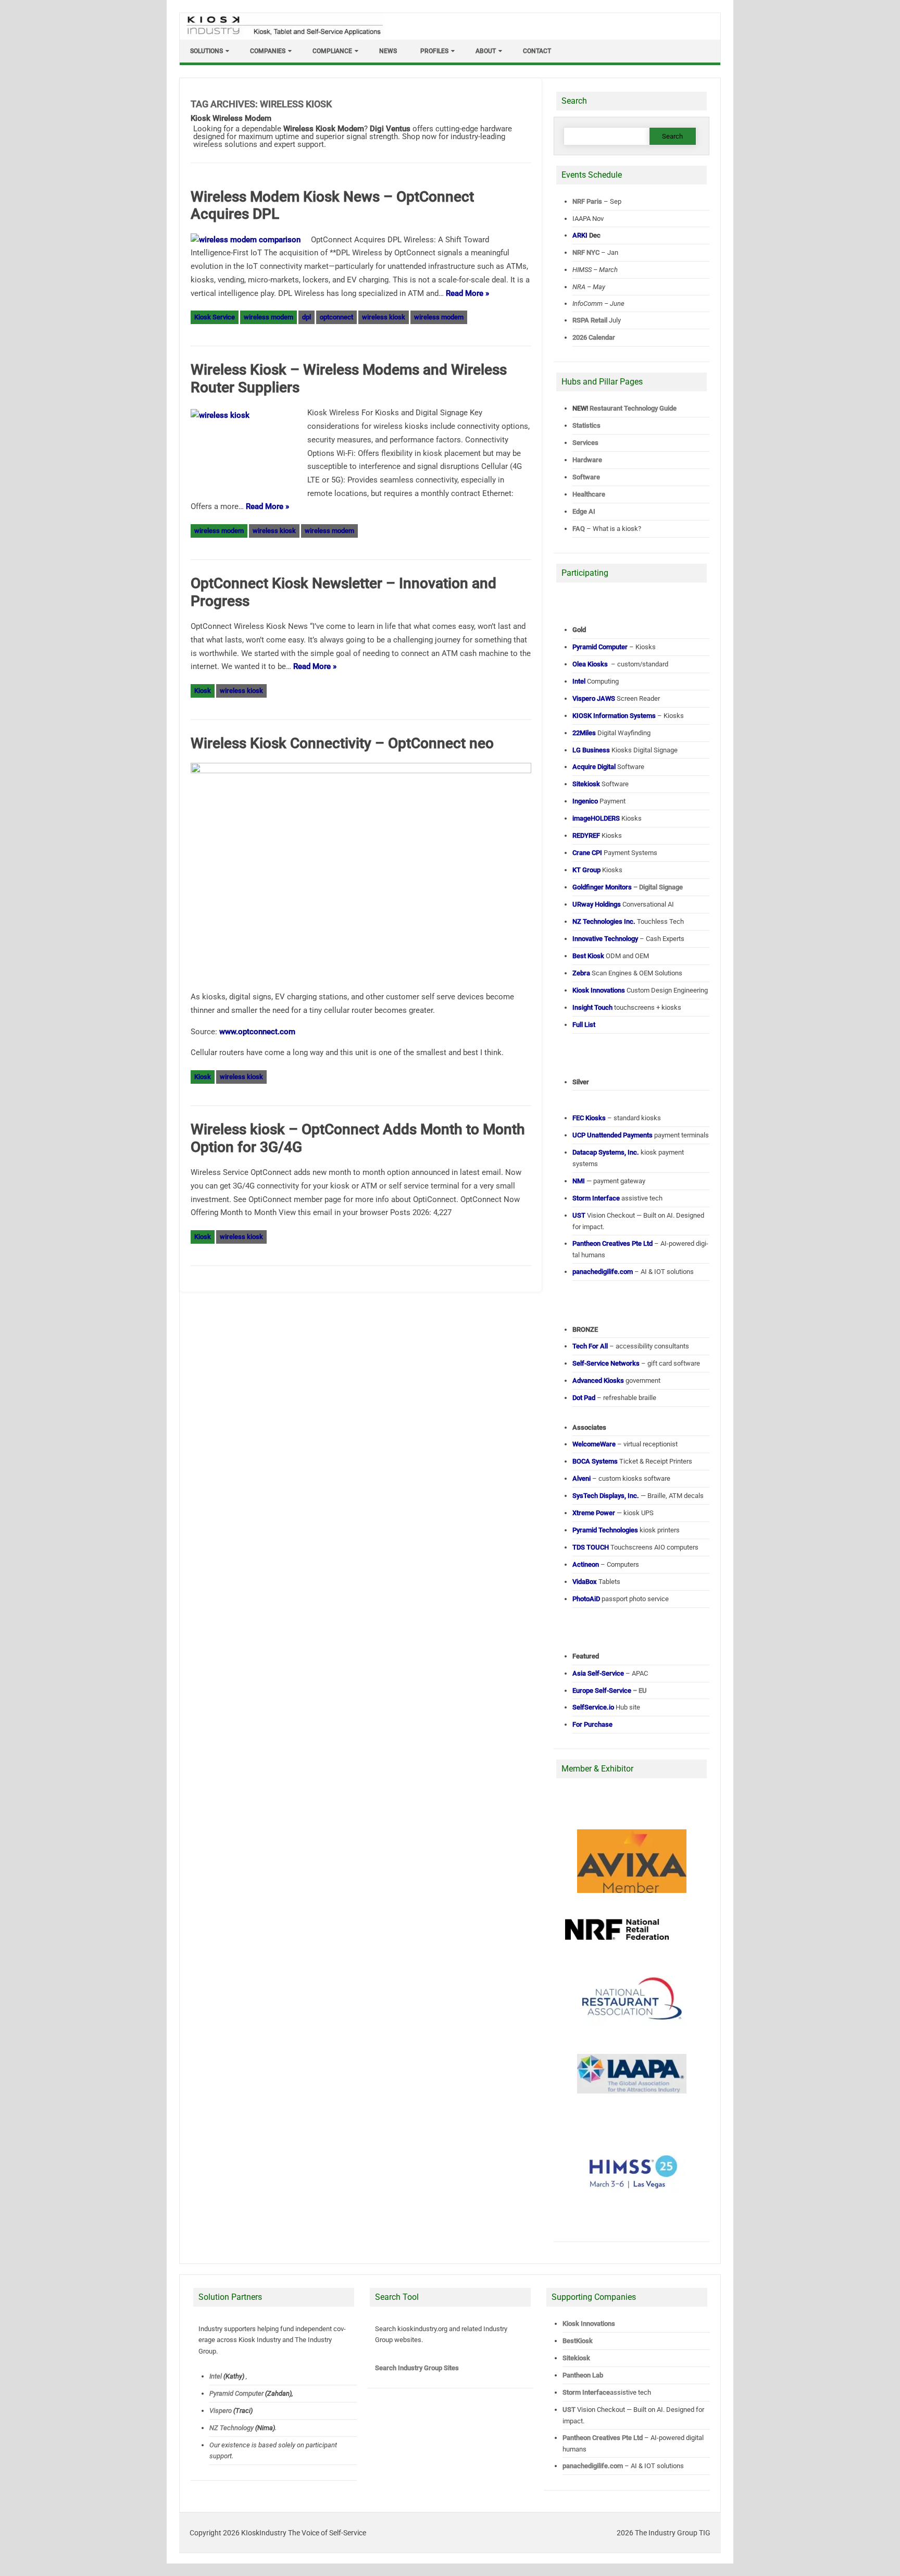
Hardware (587, 460)
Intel (216, 2376)
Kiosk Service (215, 317)
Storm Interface (586, 2392)
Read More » (467, 293)
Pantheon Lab (583, 2375)
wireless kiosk (384, 317)
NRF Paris (587, 201)
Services (585, 443)
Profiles (434, 51)
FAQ (579, 529)
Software (586, 477)
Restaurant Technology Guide (633, 408)
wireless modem (268, 317)
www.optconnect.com (257, 1032)
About (486, 51)
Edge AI (585, 511)
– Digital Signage (628, 887)
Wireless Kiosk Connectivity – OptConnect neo (342, 743)
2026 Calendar (594, 337)
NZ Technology (232, 2428)
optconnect (336, 317)
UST (569, 2410)
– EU (610, 1690)
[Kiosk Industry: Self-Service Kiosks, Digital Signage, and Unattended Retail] (283, 35)
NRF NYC (586, 252)
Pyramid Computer (236, 2393)
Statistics (586, 425)
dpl (307, 317)
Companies (268, 51)
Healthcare (589, 494)
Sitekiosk (576, 2358)
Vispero (221, 2411)
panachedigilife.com (593, 2466)
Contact (537, 51)
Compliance (332, 51)
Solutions (207, 51)
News (388, 51)
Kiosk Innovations (589, 2324)
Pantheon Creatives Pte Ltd (603, 2438)
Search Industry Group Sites (417, 2368)
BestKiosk (578, 2341)
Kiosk (203, 691)
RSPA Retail (590, 320)
